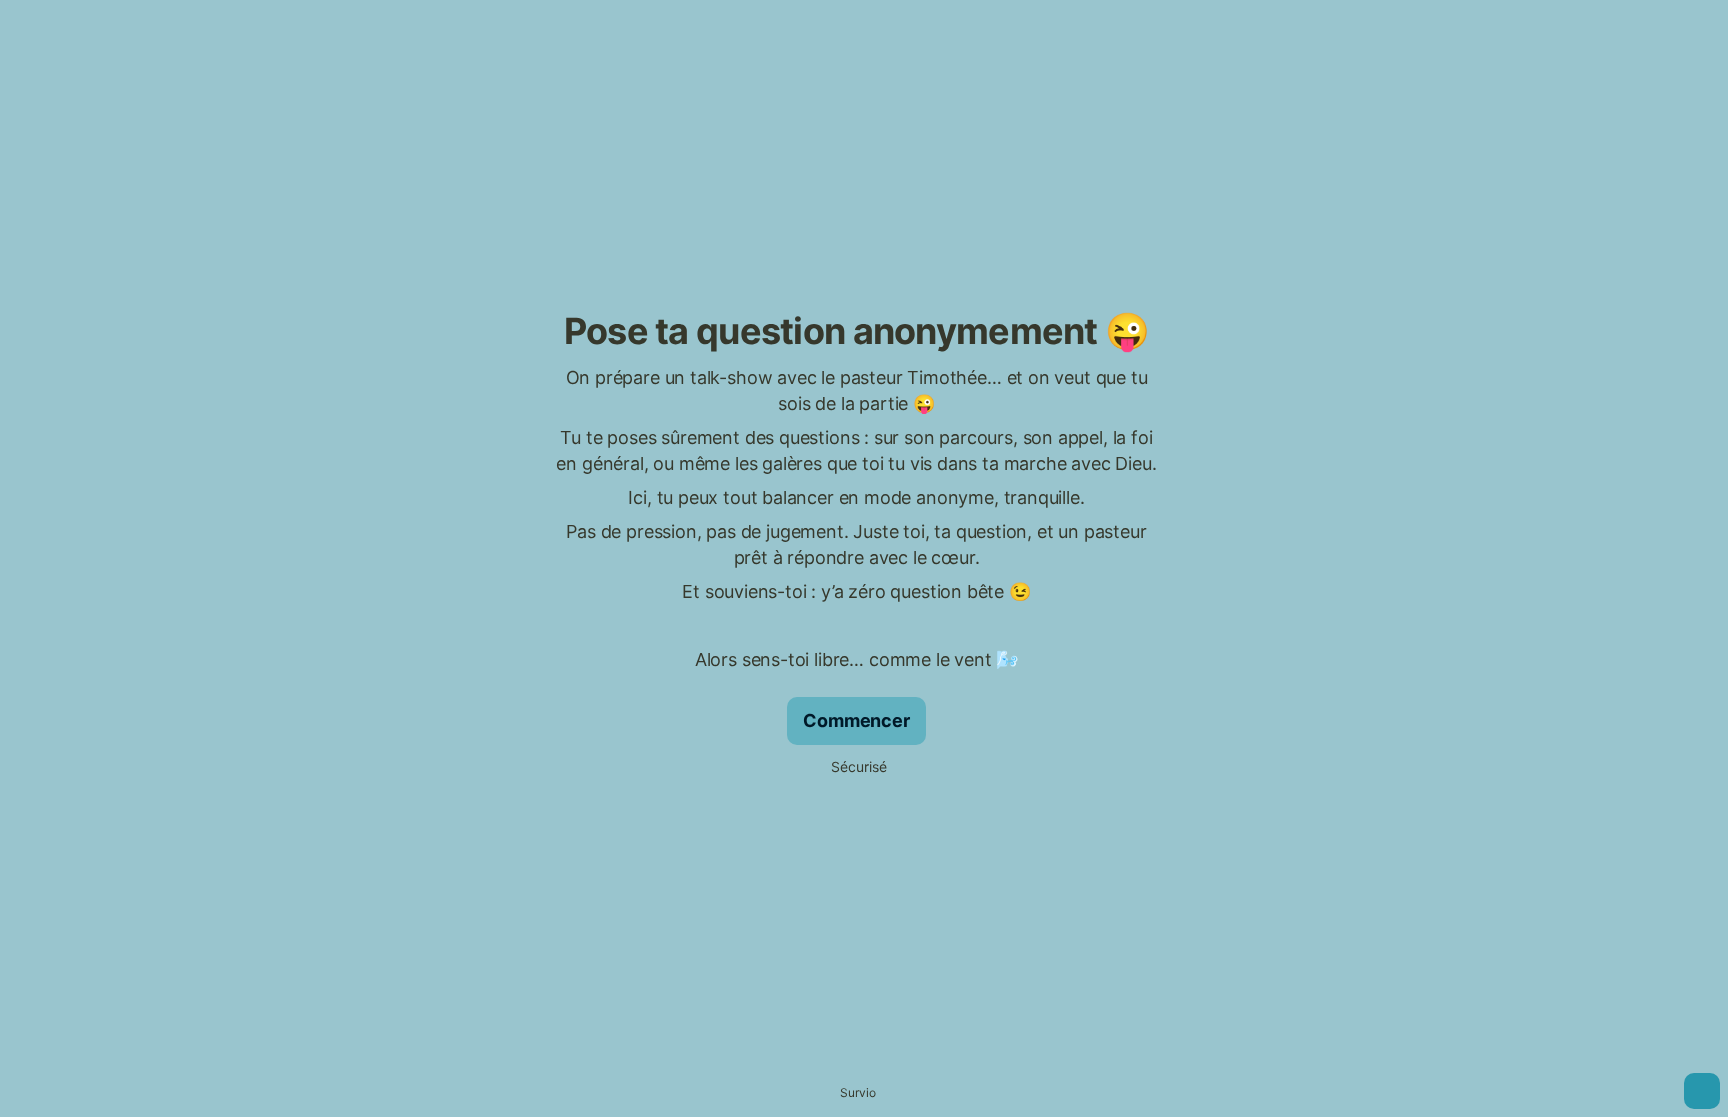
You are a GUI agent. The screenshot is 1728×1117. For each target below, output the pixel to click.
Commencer (856, 720)
